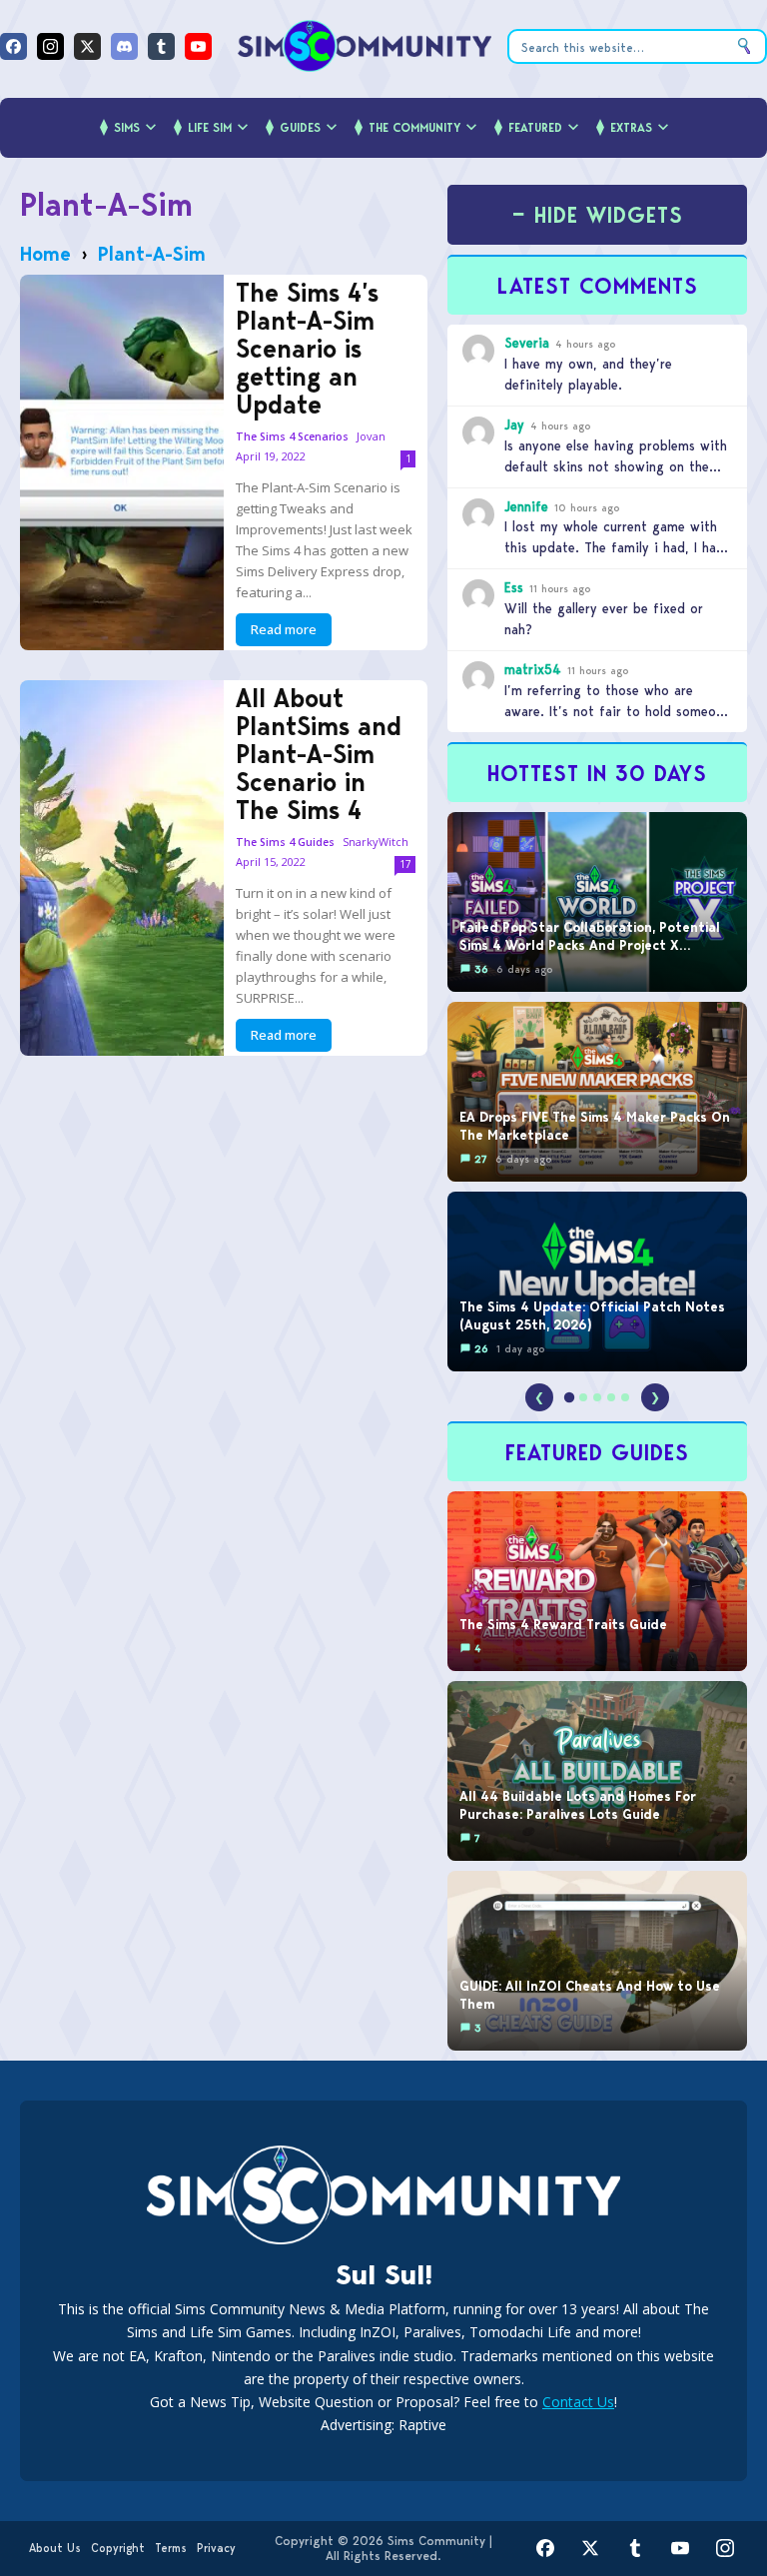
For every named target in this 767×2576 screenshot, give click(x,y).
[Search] (744, 46)
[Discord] (124, 46)
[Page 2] (583, 1397)
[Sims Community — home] (365, 46)
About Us (55, 2548)
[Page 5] (625, 1397)
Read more (284, 629)
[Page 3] (597, 1397)
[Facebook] (13, 46)
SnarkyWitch (376, 842)
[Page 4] (611, 1397)
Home (45, 254)
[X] (87, 46)
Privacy (216, 2548)
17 (405, 864)
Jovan (371, 436)
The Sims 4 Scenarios (292, 437)
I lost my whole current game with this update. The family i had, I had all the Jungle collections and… (614, 547)
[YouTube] (198, 46)
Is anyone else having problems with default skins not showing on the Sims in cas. (616, 466)
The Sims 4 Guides (285, 843)
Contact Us (578, 2402)
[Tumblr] (161, 46)
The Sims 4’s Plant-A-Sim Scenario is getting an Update (307, 349)
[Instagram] (50, 46)
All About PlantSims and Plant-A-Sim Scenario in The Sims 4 (319, 754)
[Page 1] (569, 1397)
